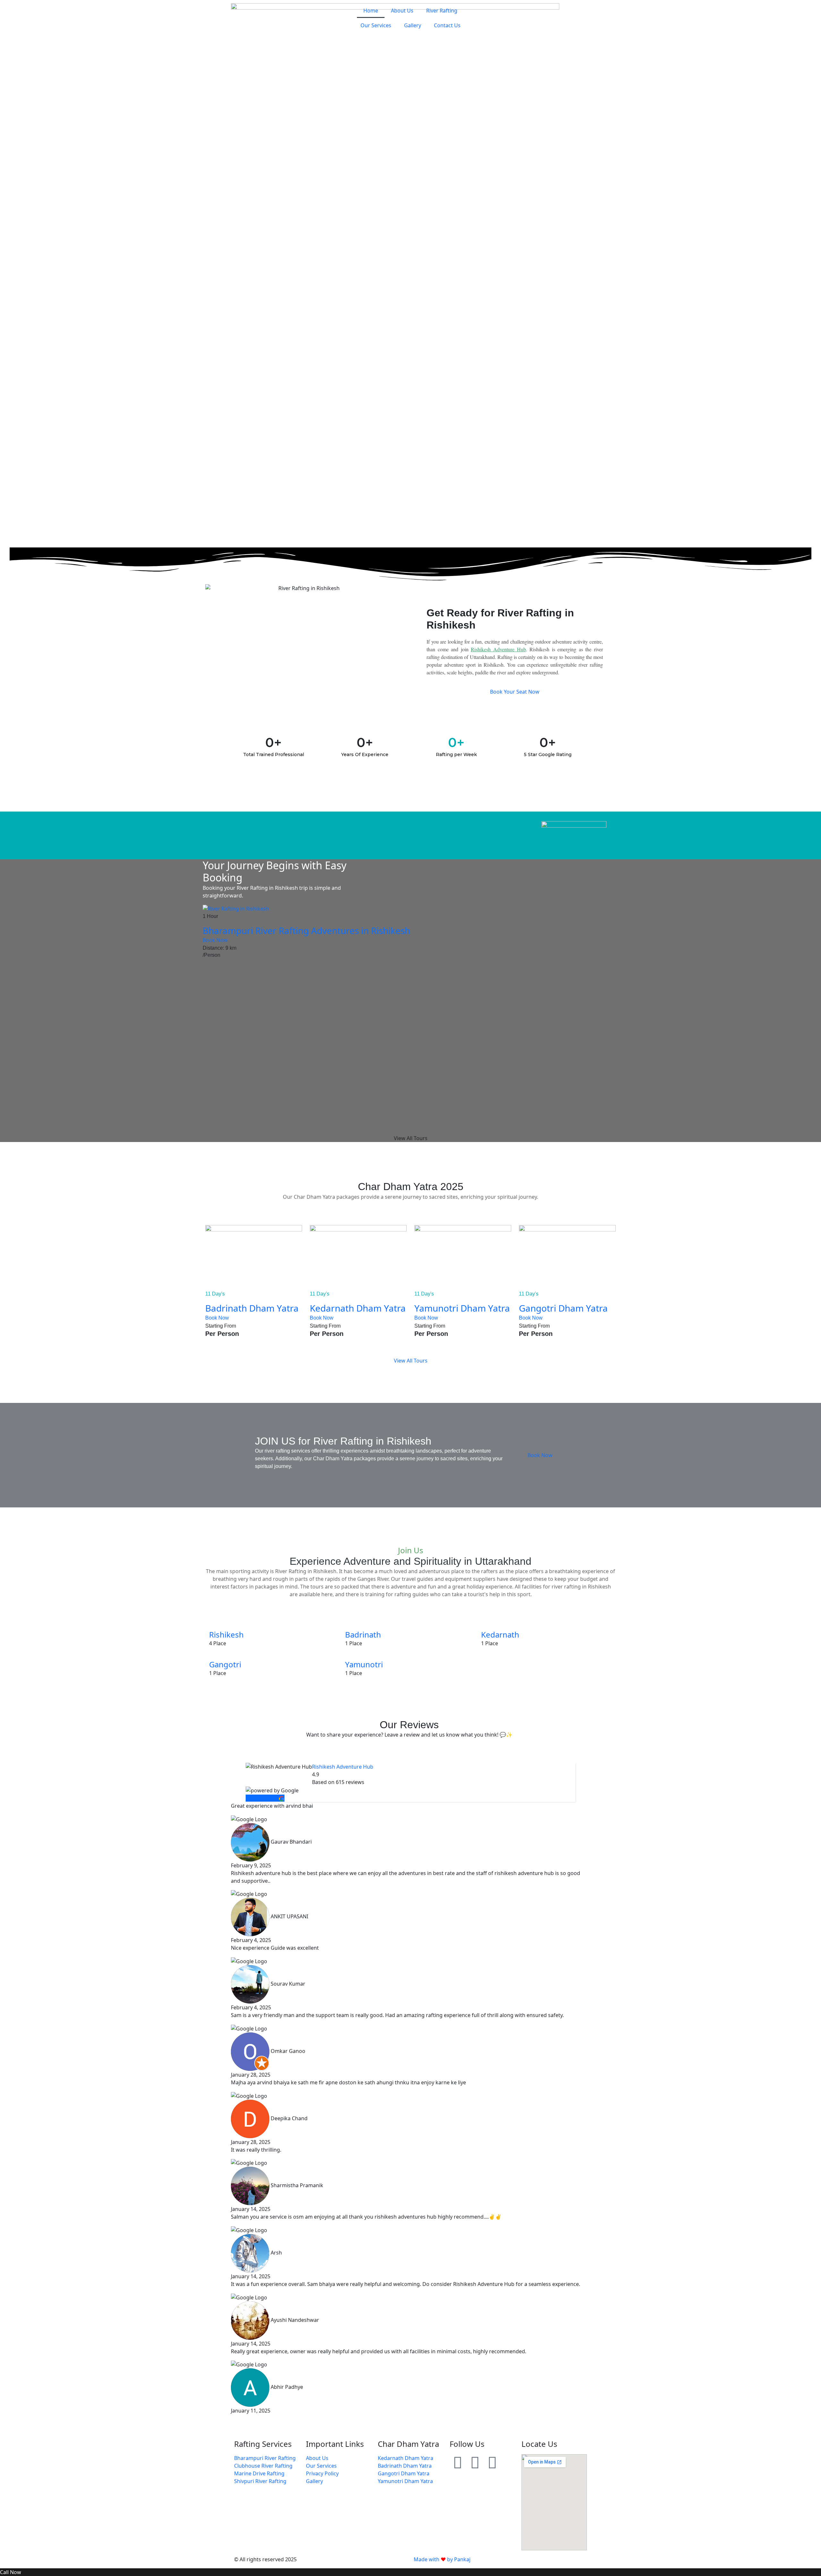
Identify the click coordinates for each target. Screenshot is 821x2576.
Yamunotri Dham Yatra (462, 1308)
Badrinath (363, 1634)
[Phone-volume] (492, 2462)
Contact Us (447, 25)
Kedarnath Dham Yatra (358, 1308)
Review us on (262, 1798)
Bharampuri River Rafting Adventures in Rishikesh (306, 930)
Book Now (216, 940)
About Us (402, 11)
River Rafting (442, 11)
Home (371, 11)
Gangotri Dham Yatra (563, 1308)
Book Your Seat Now (515, 692)
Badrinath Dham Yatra (252, 1308)
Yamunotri (364, 1664)
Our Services (376, 25)
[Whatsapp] (458, 2462)
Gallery (413, 25)
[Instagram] (475, 2462)
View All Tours (411, 1138)
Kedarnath (500, 1634)
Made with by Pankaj (442, 2559)
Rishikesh (226, 1634)
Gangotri (225, 1664)
